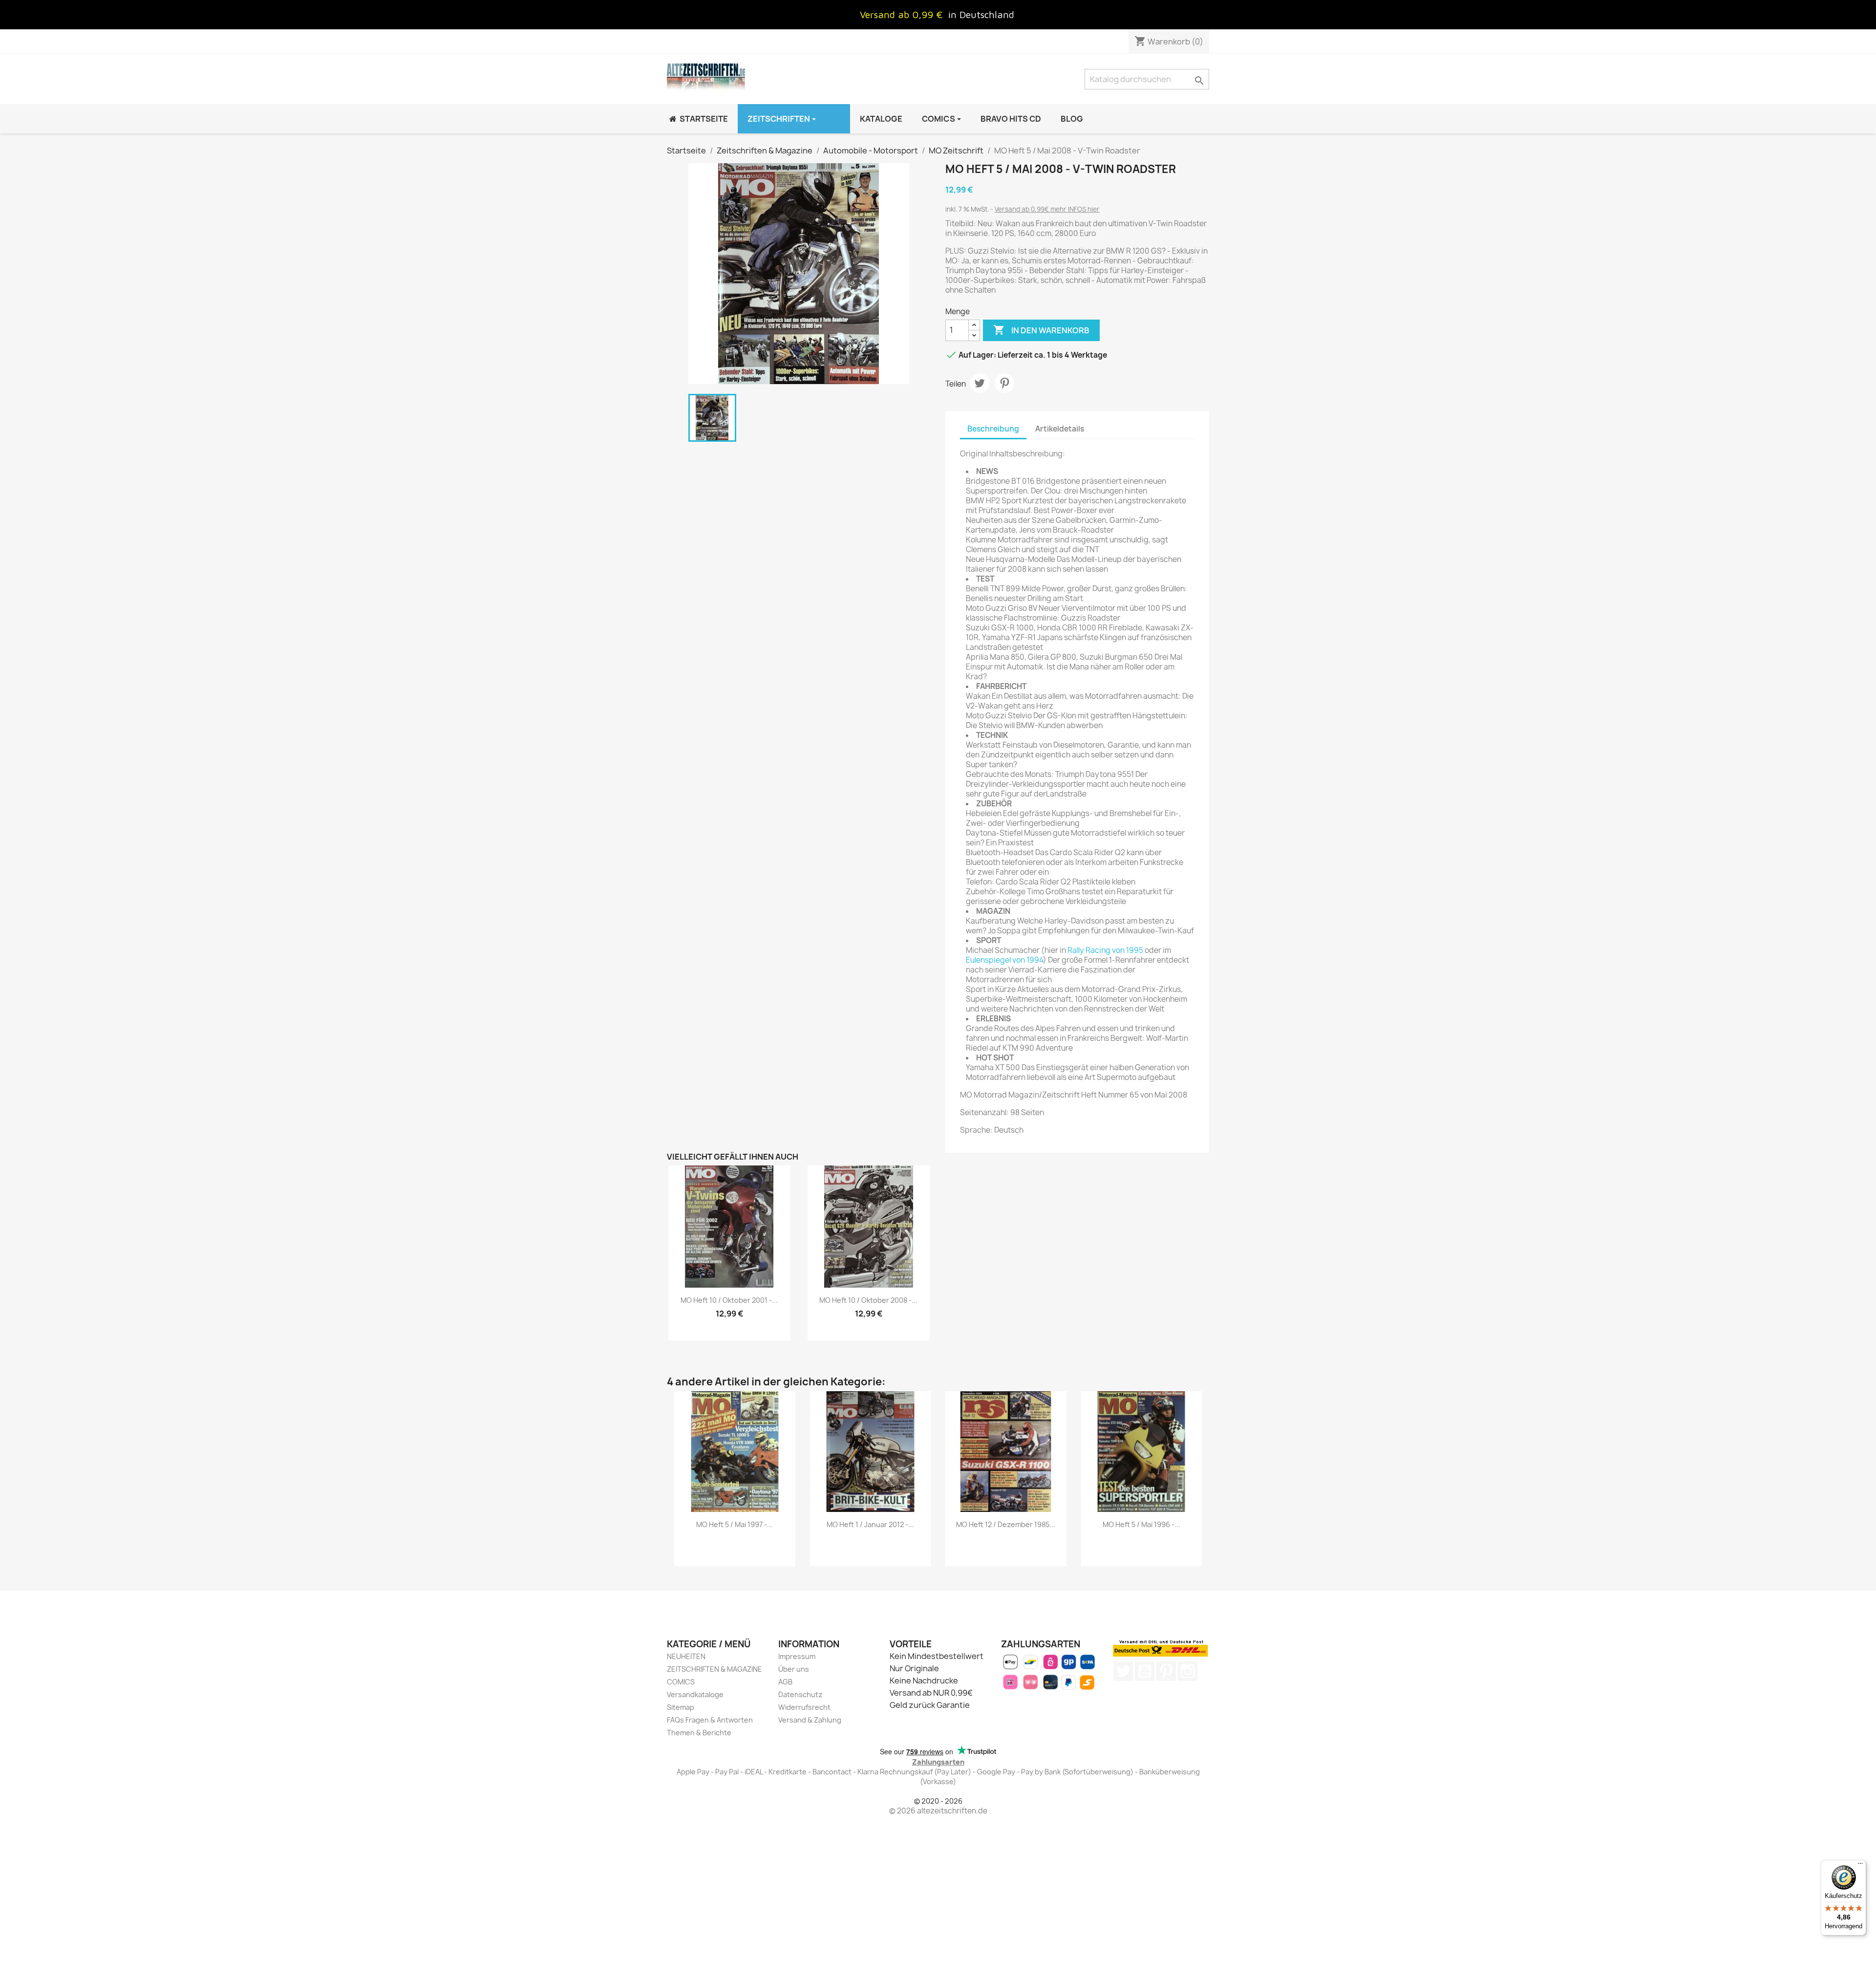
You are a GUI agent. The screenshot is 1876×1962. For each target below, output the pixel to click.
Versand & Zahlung (810, 1720)
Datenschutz (800, 1694)
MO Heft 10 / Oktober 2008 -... (868, 1300)
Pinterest (1004, 383)
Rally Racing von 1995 (1105, 950)
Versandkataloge (695, 1694)
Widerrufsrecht (804, 1707)
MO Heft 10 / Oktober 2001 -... (729, 1300)
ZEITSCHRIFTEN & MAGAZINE (714, 1669)
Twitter (1123, 1671)
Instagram (1188, 1671)
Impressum (797, 1656)
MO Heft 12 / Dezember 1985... (1006, 1524)
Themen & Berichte (699, 1733)
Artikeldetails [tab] (1060, 429)
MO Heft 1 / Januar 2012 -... (870, 1524)
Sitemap (681, 1707)
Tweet (980, 383)
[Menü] (1860, 1866)
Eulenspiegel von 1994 (1004, 960)
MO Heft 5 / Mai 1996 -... (1141, 1524)
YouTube (1145, 1671)
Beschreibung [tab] (993, 429)
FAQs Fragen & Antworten (710, 1720)
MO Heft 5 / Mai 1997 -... (735, 1524)
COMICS (681, 1682)
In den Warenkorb (1041, 330)
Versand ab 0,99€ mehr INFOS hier (1047, 209)
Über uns (794, 1669)
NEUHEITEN (686, 1656)
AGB (785, 1682)
